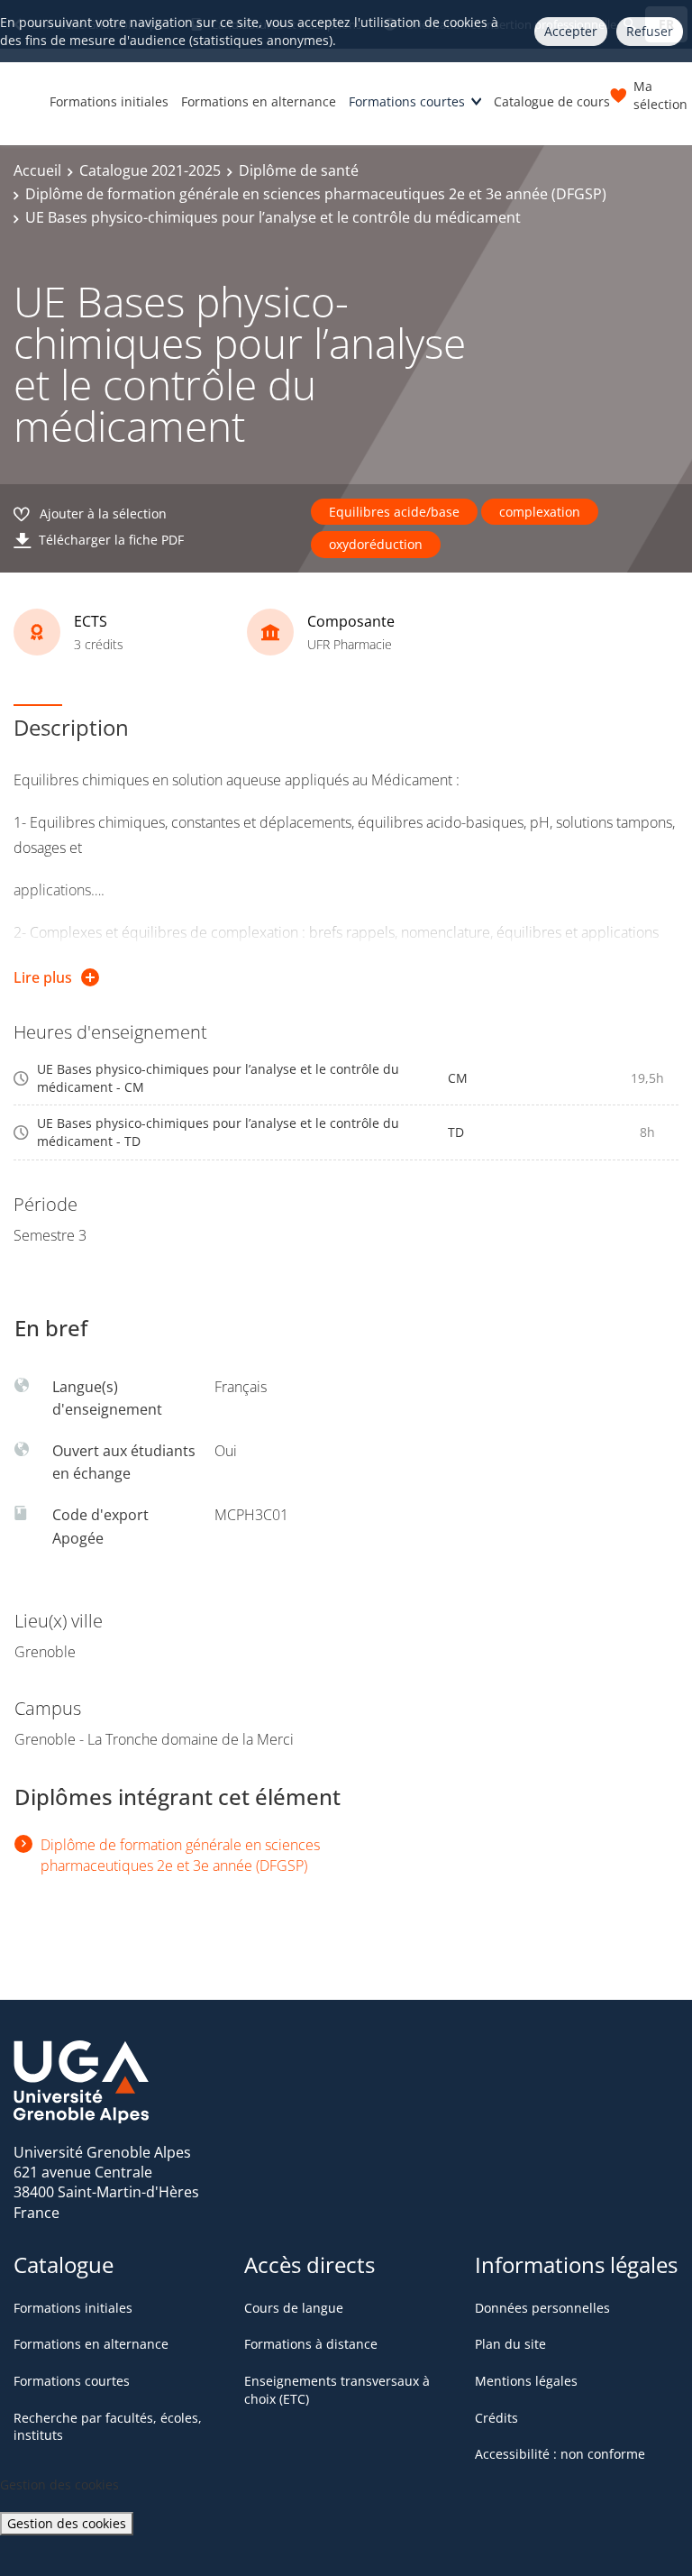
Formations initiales (109, 101)
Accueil (37, 170)
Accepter (571, 31)
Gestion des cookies (67, 2523)
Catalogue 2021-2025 (150, 170)
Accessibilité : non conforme (560, 2454)
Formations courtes (407, 101)
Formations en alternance (259, 101)
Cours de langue (294, 2308)
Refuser (650, 31)
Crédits (496, 2418)
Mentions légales (526, 2381)
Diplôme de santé (299, 170)
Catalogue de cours (552, 101)
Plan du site (510, 2344)
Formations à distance (311, 2344)
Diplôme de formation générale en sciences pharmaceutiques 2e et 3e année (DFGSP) (316, 194)
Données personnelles (542, 2308)
